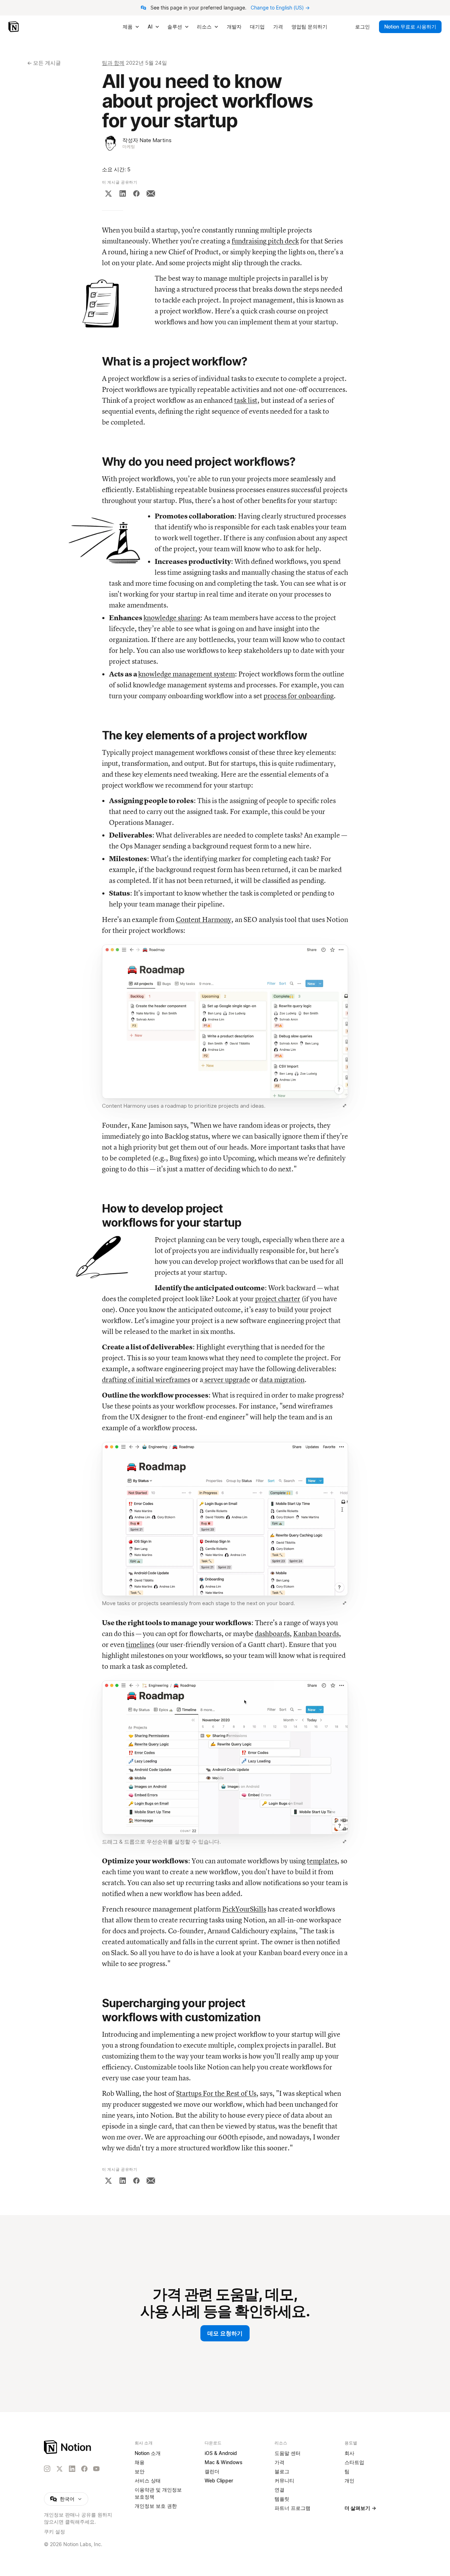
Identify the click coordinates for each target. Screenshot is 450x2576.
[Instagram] (47, 2469)
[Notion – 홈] (14, 27)
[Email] (151, 193)
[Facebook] (136, 193)
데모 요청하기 (225, 2333)
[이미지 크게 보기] (345, 1106)
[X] (108, 193)
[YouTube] (96, 2469)
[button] (225, 1028)
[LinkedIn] (123, 193)
